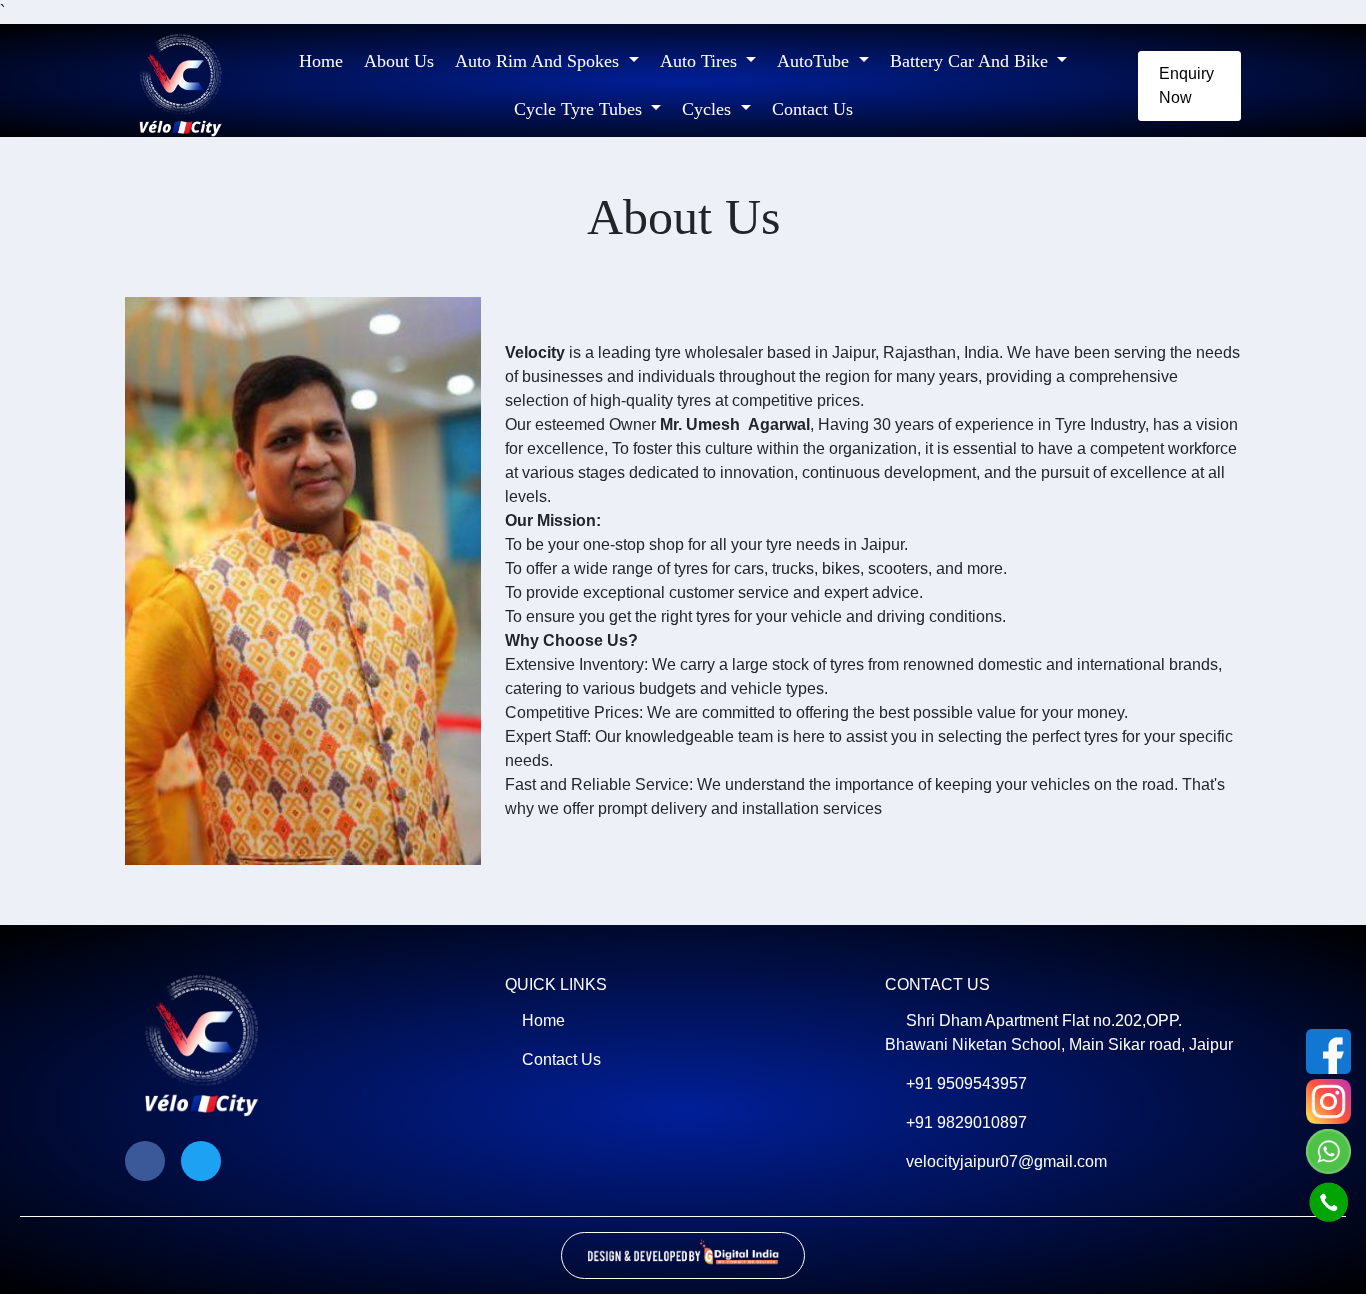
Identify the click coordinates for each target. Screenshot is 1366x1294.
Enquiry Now (1186, 85)
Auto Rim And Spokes (539, 61)
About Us (399, 61)
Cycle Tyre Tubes (580, 109)
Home (321, 61)
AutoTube (815, 61)
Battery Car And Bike (971, 61)
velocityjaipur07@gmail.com (1006, 1161)
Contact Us (812, 109)
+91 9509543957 (966, 1083)
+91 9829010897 (966, 1122)
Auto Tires (701, 61)
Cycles (709, 109)
